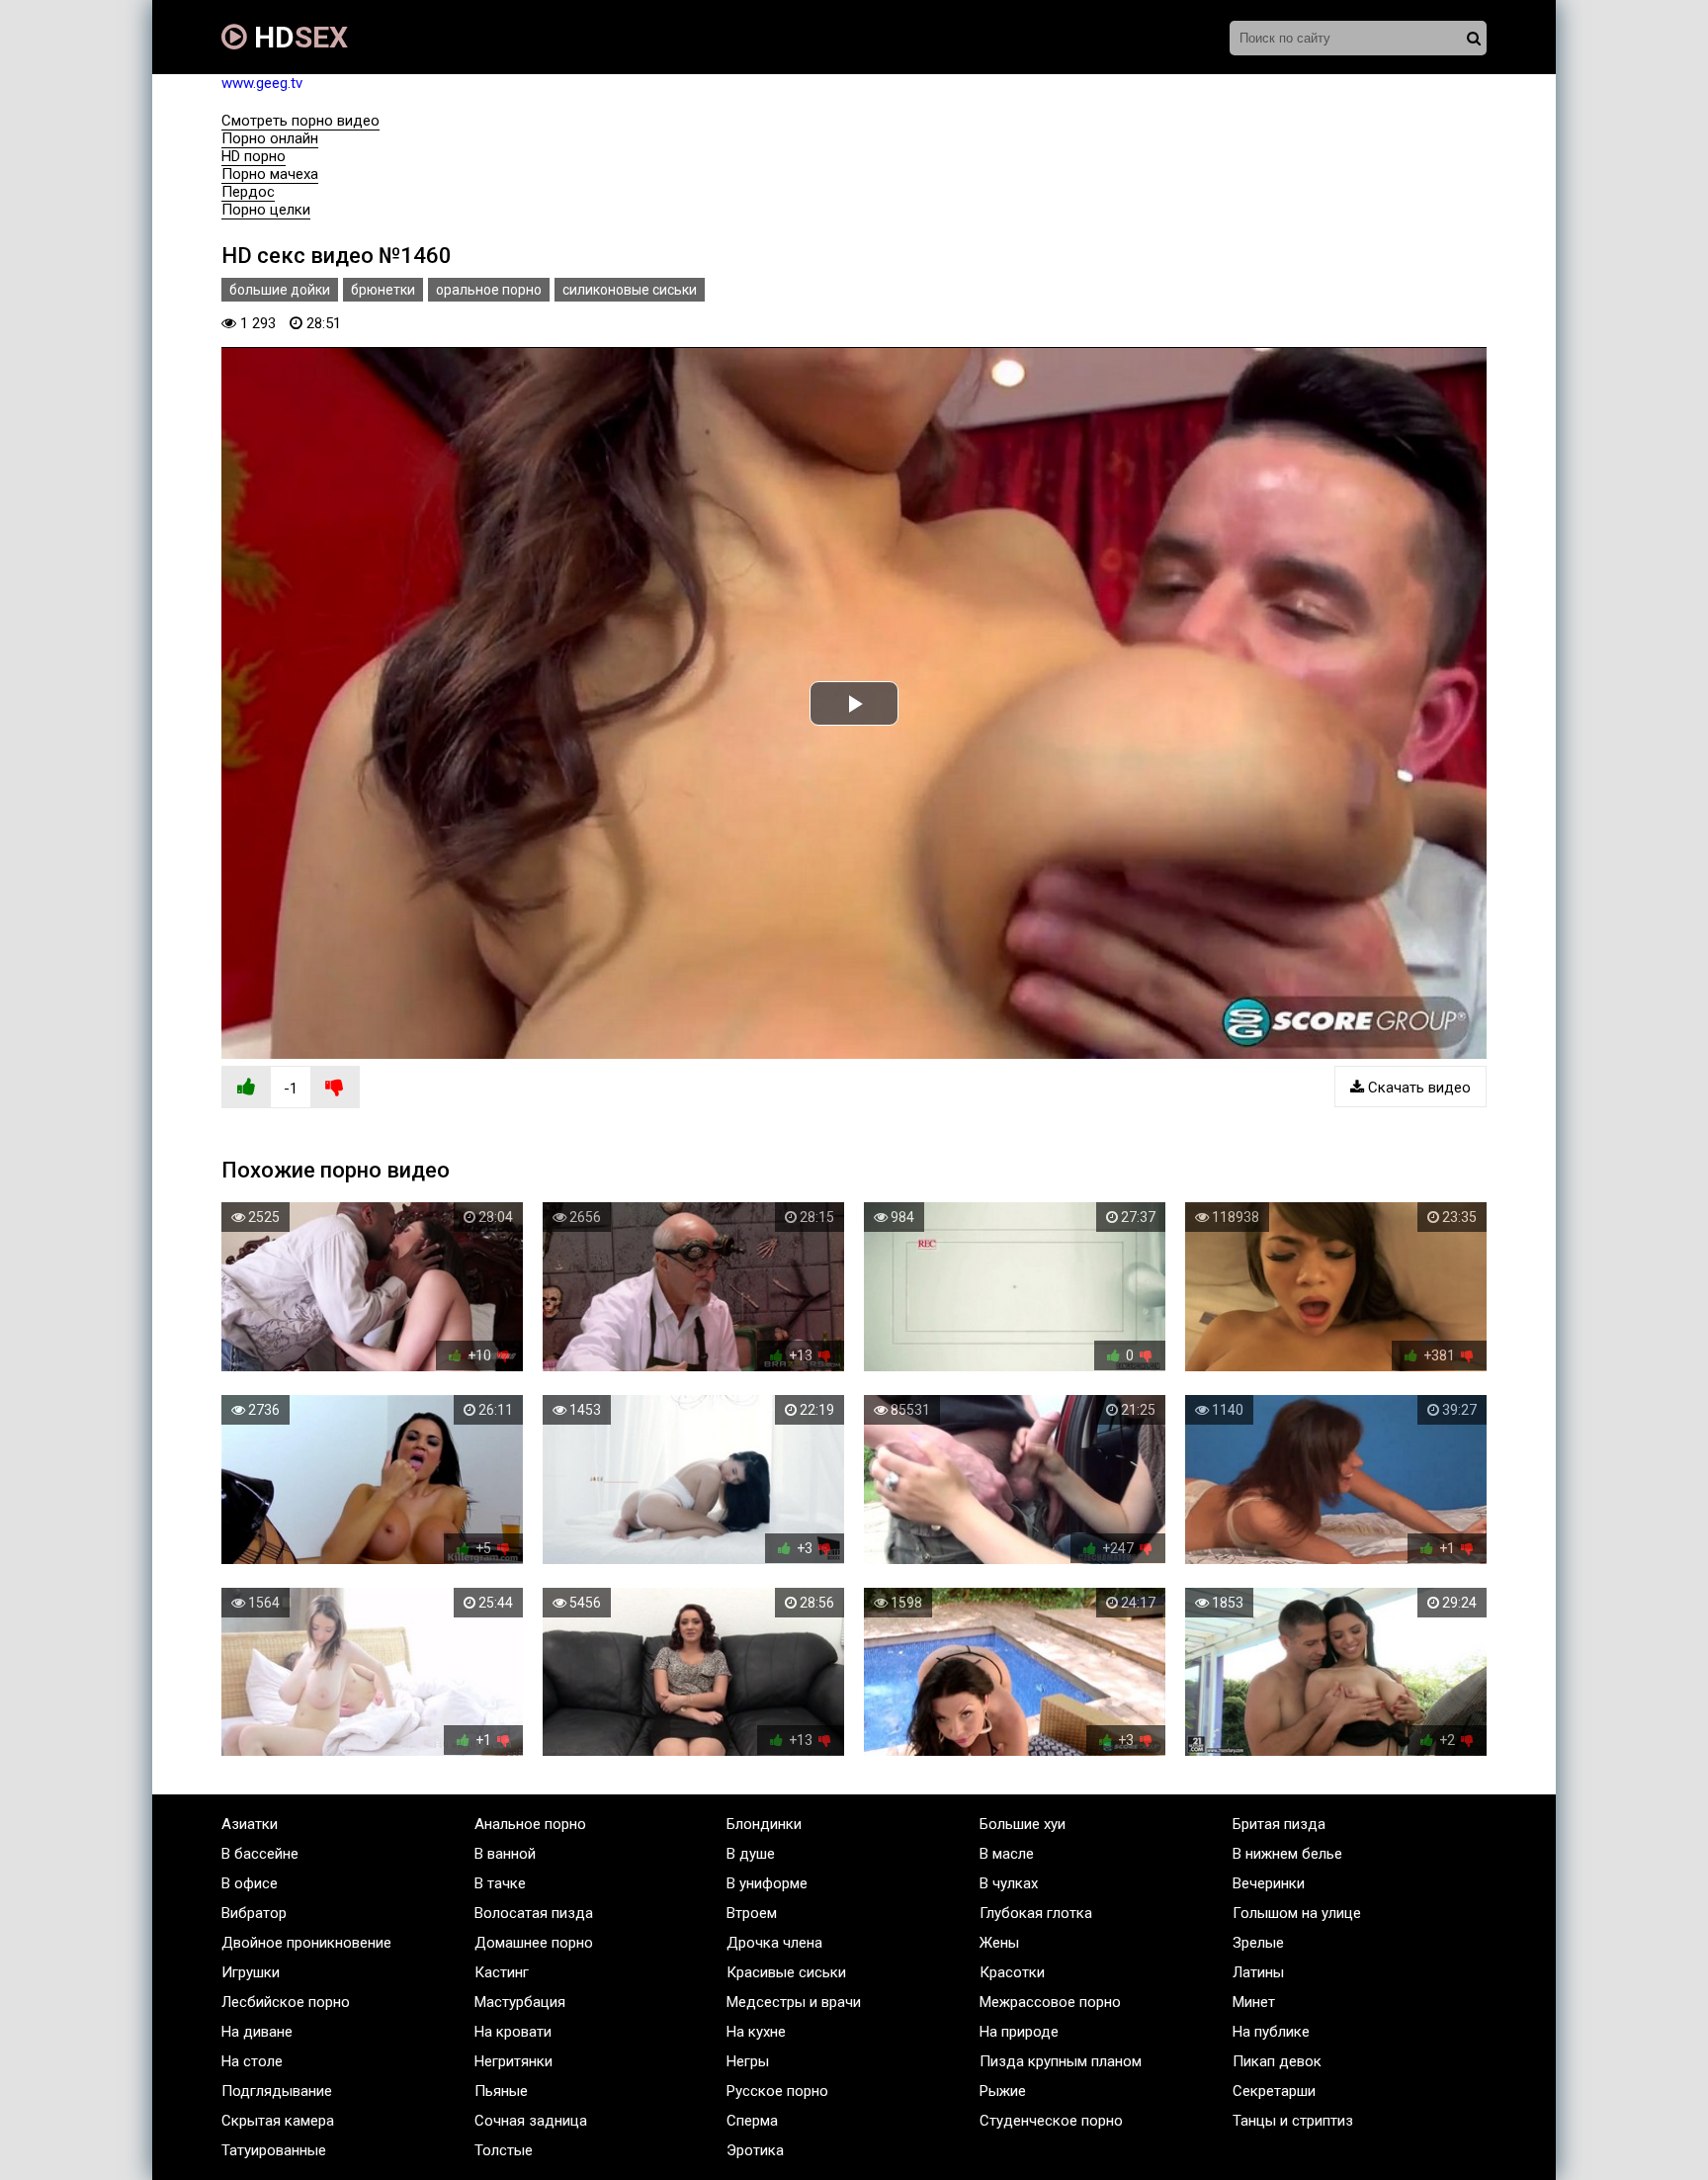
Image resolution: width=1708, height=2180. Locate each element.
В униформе (767, 1883)
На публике (1271, 2032)
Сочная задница (531, 2121)
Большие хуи (1023, 1824)
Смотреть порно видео (300, 121)
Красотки (1012, 1972)
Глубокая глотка (1036, 1913)
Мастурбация (520, 2002)
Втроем (752, 1913)
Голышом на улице (1297, 1913)
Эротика (755, 2150)
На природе (1019, 2032)
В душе (751, 1854)
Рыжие (1003, 2091)
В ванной (505, 1854)
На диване (257, 2032)
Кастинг (502, 1972)
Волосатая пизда (534, 1913)
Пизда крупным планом (1061, 2061)
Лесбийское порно (286, 2002)
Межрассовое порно (1050, 2002)
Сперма (752, 2121)
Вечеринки (1269, 1883)
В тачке (500, 1883)
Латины (1258, 1972)
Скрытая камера (278, 2121)
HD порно (254, 156)
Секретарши (1274, 2091)
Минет (1254, 2002)
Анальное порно (530, 1824)
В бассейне (260, 1854)
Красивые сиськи (786, 1972)
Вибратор (254, 1913)
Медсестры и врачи (794, 2002)
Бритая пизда (1279, 1824)
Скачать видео (1417, 1088)
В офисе (250, 1883)
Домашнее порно (534, 1943)
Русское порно (777, 2091)
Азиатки (250, 1824)
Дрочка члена (774, 1943)
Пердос (248, 192)
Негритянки (513, 2061)
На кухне (756, 2032)
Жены (999, 1943)
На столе (252, 2061)
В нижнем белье (1287, 1854)
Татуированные (274, 2150)
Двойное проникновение (306, 1943)
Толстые (504, 2150)
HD (298, 37)
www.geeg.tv (262, 83)
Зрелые (1258, 1943)
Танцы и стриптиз (1293, 2121)
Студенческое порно (1051, 2121)
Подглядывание (277, 2091)
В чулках (1009, 1883)
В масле (1007, 1854)
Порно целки (266, 210)
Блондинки (764, 1824)
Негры (748, 2061)
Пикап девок (1277, 2061)
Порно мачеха (270, 174)
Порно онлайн (270, 138)
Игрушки (251, 1972)
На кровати (513, 2032)
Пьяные (501, 2091)
